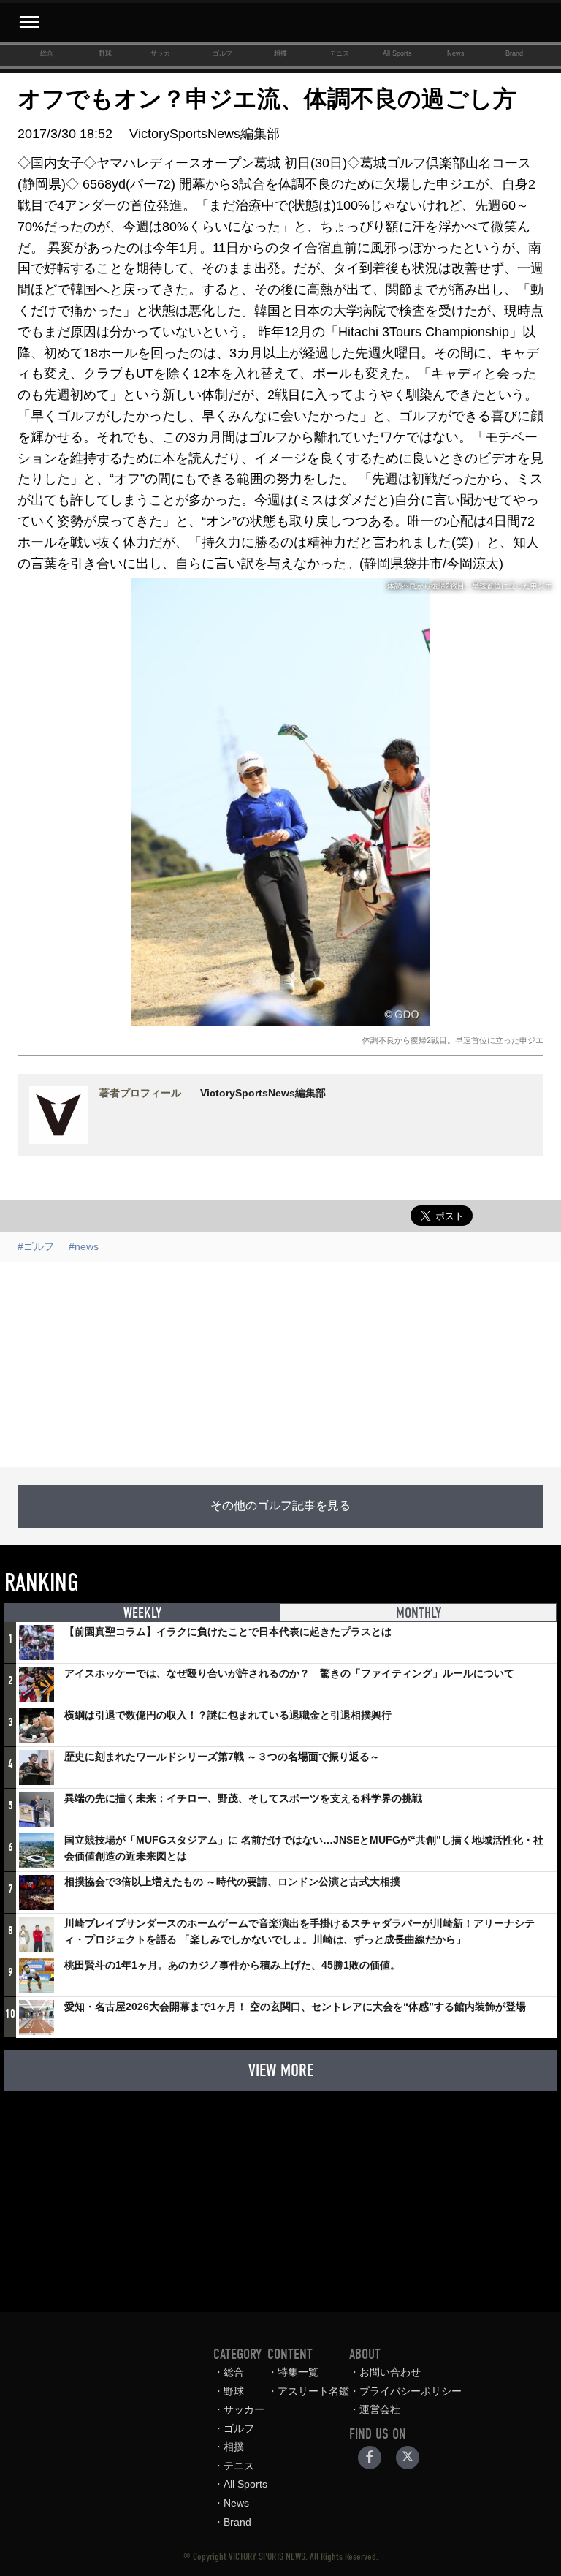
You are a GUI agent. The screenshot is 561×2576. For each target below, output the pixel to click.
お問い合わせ (390, 2372)
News (456, 53)
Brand (514, 53)
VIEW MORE (281, 2070)
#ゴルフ (36, 1246)
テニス (339, 53)
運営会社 (380, 2409)
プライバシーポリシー (411, 2391)
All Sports (397, 53)
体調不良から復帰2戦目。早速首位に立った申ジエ (453, 1040)
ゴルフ (222, 53)
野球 (105, 53)
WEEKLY (142, 1613)
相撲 (280, 53)
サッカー (164, 53)
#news (84, 1246)
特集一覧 (298, 2372)
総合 (47, 53)
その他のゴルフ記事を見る (280, 1506)
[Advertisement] (280, 1365)
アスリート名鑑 (313, 2391)
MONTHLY (419, 1613)
